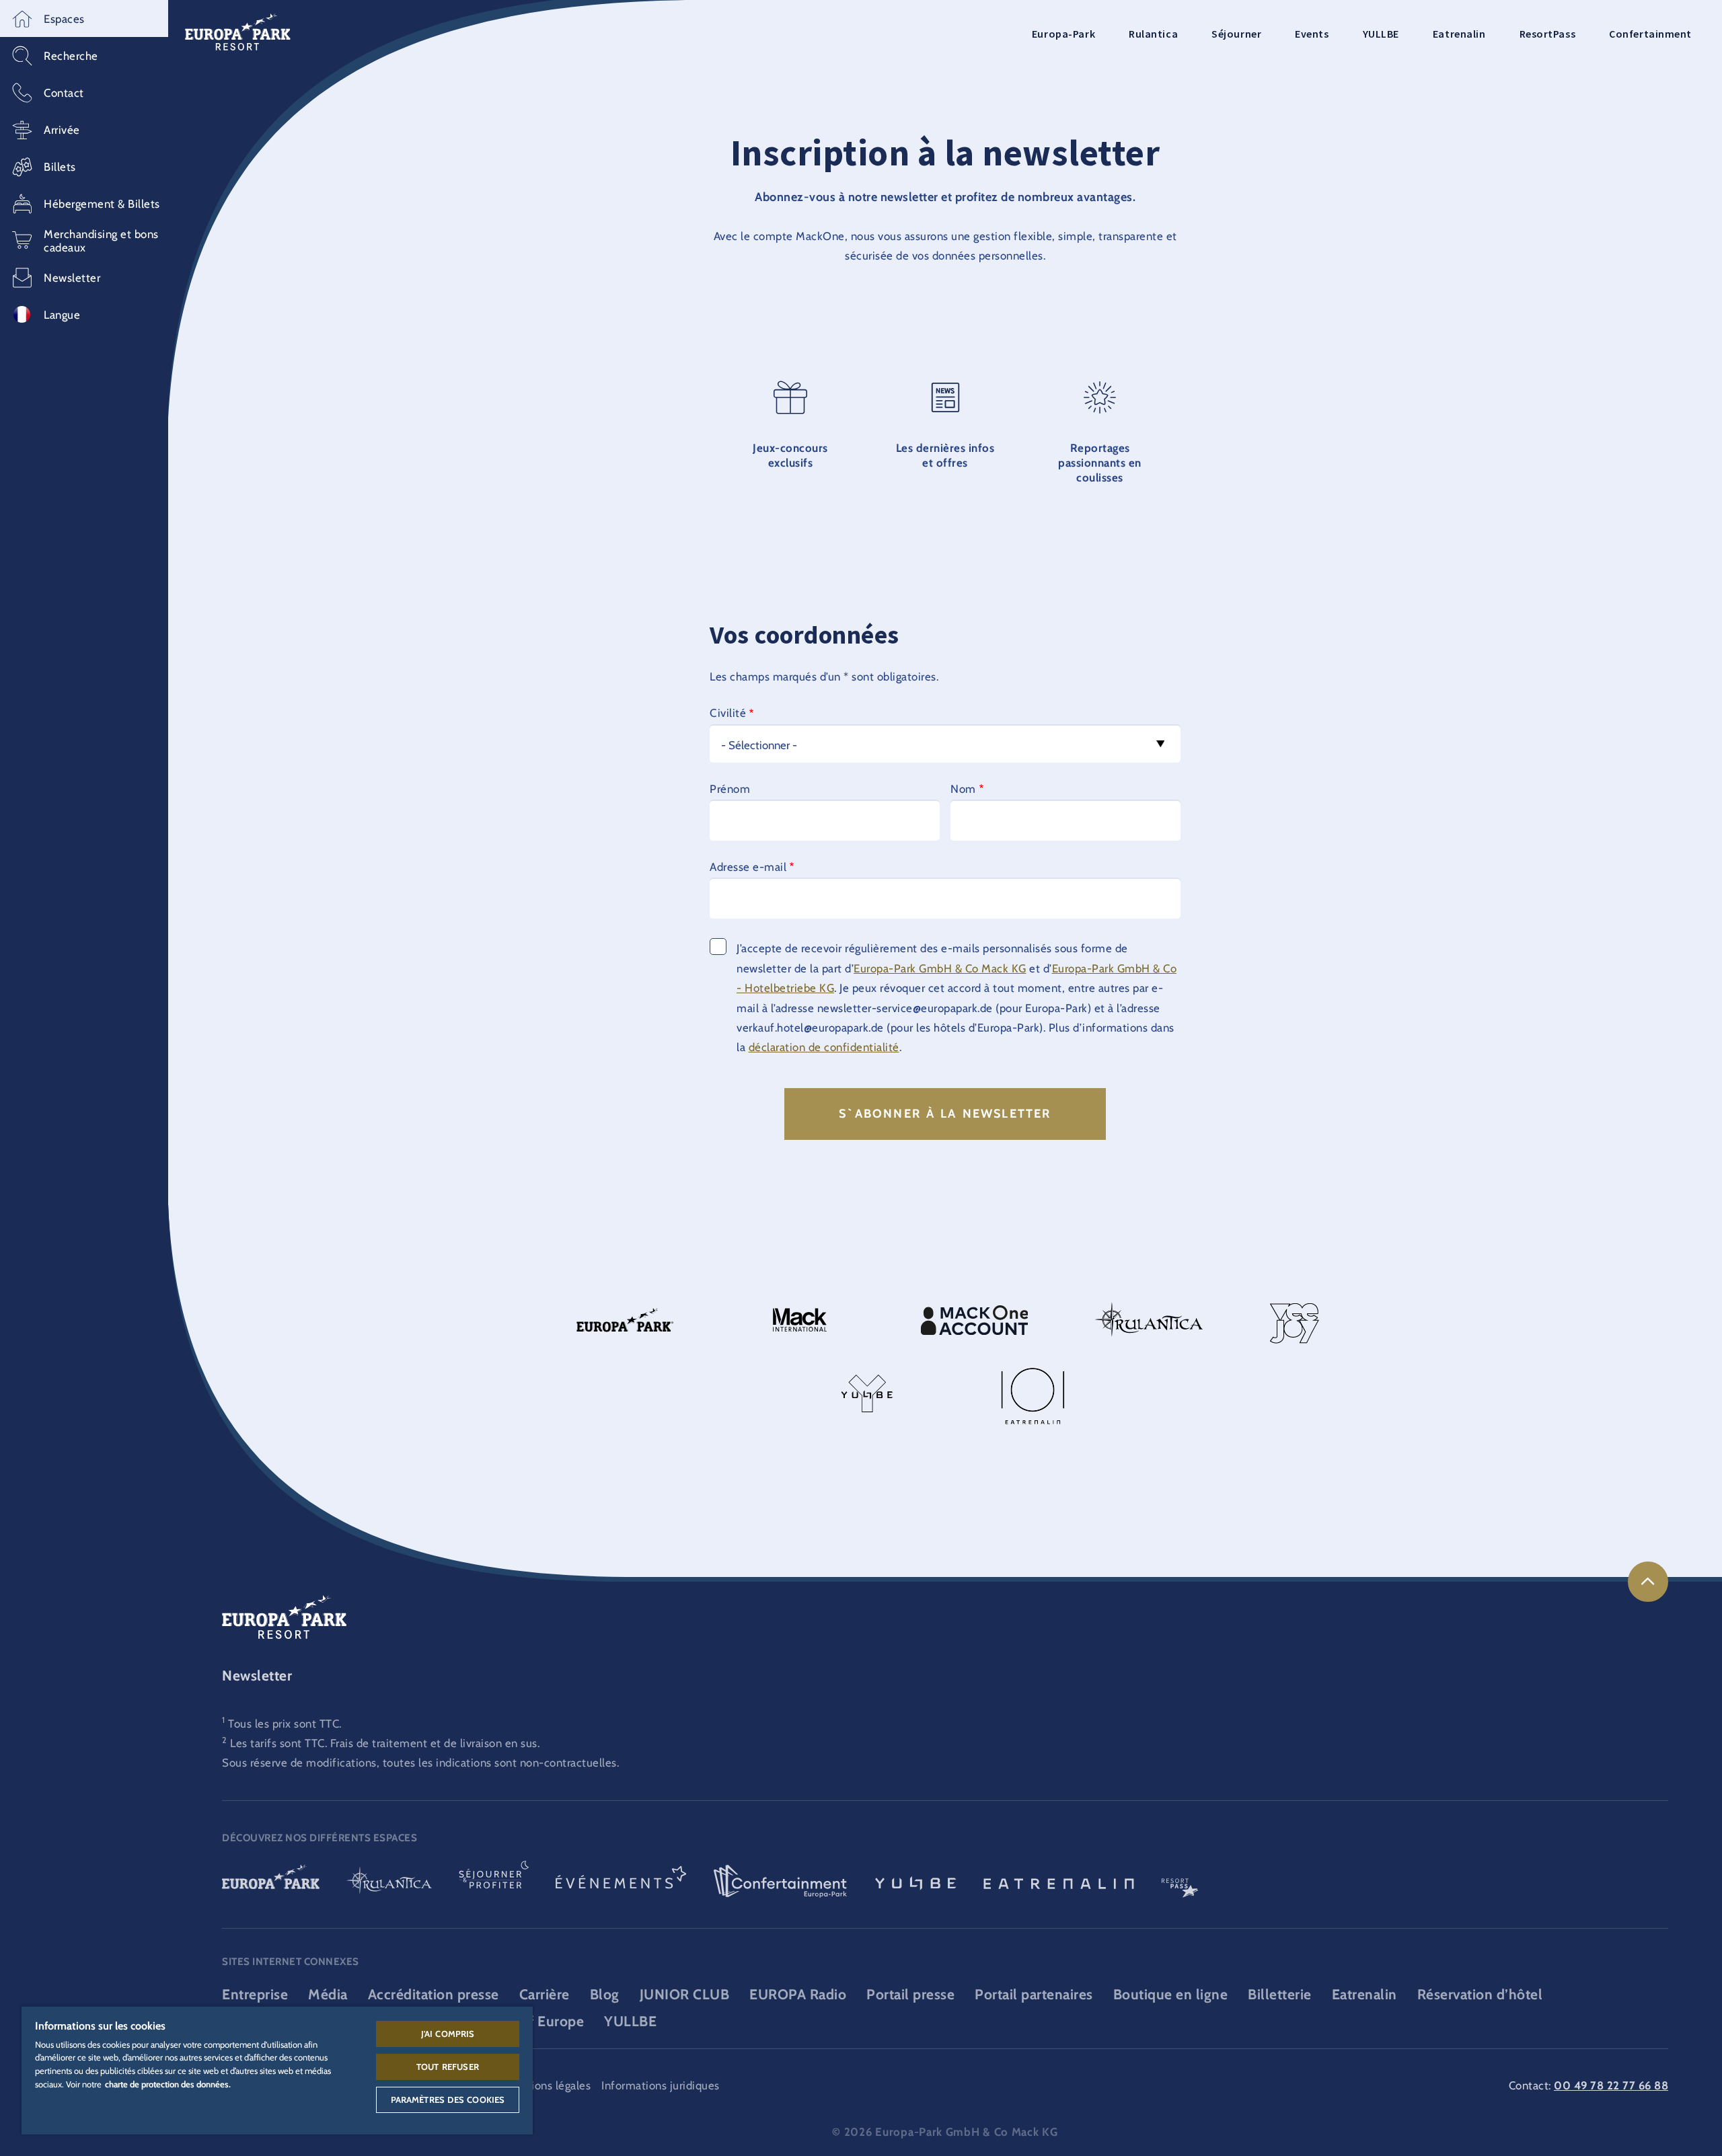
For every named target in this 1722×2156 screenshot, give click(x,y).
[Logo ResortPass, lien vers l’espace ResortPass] (1180, 1882)
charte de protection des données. (168, 2084)
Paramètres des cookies (448, 2100)
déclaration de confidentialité (824, 1047)
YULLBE (1381, 34)
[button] (84, 18)
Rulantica (1153, 34)
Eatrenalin (1459, 34)
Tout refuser (448, 2067)
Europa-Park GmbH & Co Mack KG (940, 968)
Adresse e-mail (748, 867)
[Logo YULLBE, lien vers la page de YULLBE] (915, 1882)
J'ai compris (448, 2034)
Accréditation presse (434, 1994)
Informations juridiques (661, 2085)
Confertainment (1650, 34)
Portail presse (910, 1994)
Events (1312, 34)
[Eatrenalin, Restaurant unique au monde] (1059, 1882)
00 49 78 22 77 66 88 (1611, 2085)
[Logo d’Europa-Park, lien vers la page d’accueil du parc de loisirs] (271, 1882)
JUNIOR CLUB (685, 1994)
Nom (963, 789)
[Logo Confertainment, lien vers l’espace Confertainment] (780, 1882)
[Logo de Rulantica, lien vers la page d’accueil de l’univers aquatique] (389, 1882)
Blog (605, 1994)
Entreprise (255, 1994)
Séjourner (1236, 34)
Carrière (545, 1994)
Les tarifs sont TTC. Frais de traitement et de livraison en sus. (385, 1743)
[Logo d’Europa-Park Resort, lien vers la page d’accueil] (238, 31)
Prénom (730, 789)
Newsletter (257, 1676)
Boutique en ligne (1171, 1994)
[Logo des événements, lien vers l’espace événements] (621, 1882)
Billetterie (1280, 1994)
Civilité (728, 713)
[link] (1648, 1582)
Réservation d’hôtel (1480, 1994)
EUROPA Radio (798, 1994)
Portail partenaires (1034, 1994)
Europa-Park (1063, 34)
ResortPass (1548, 34)
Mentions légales (548, 2085)
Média (328, 1994)
